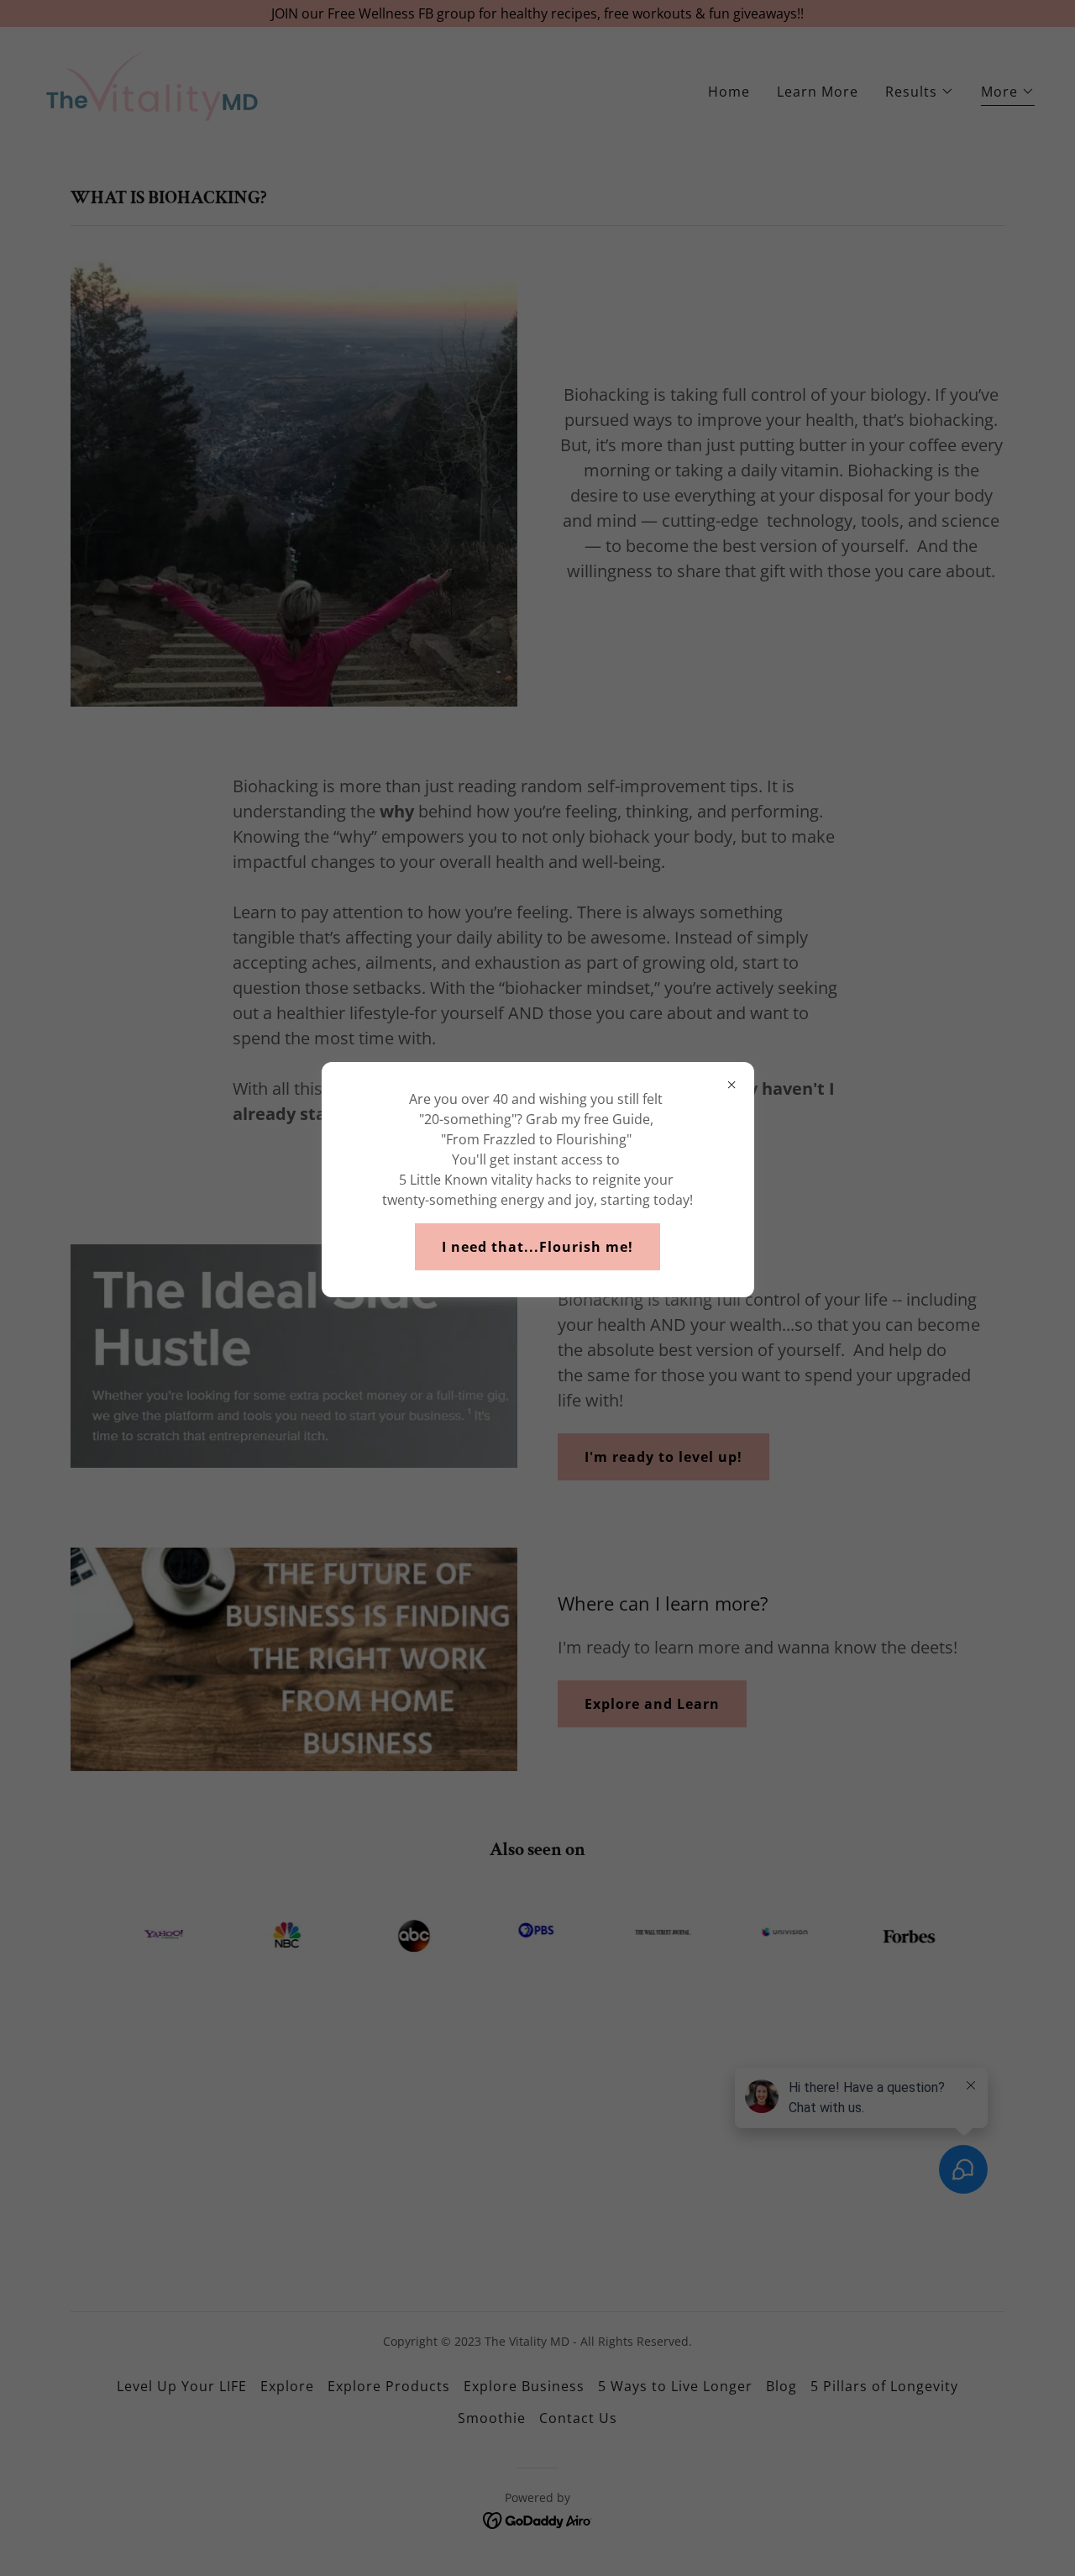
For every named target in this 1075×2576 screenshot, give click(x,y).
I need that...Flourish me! (537, 1247)
